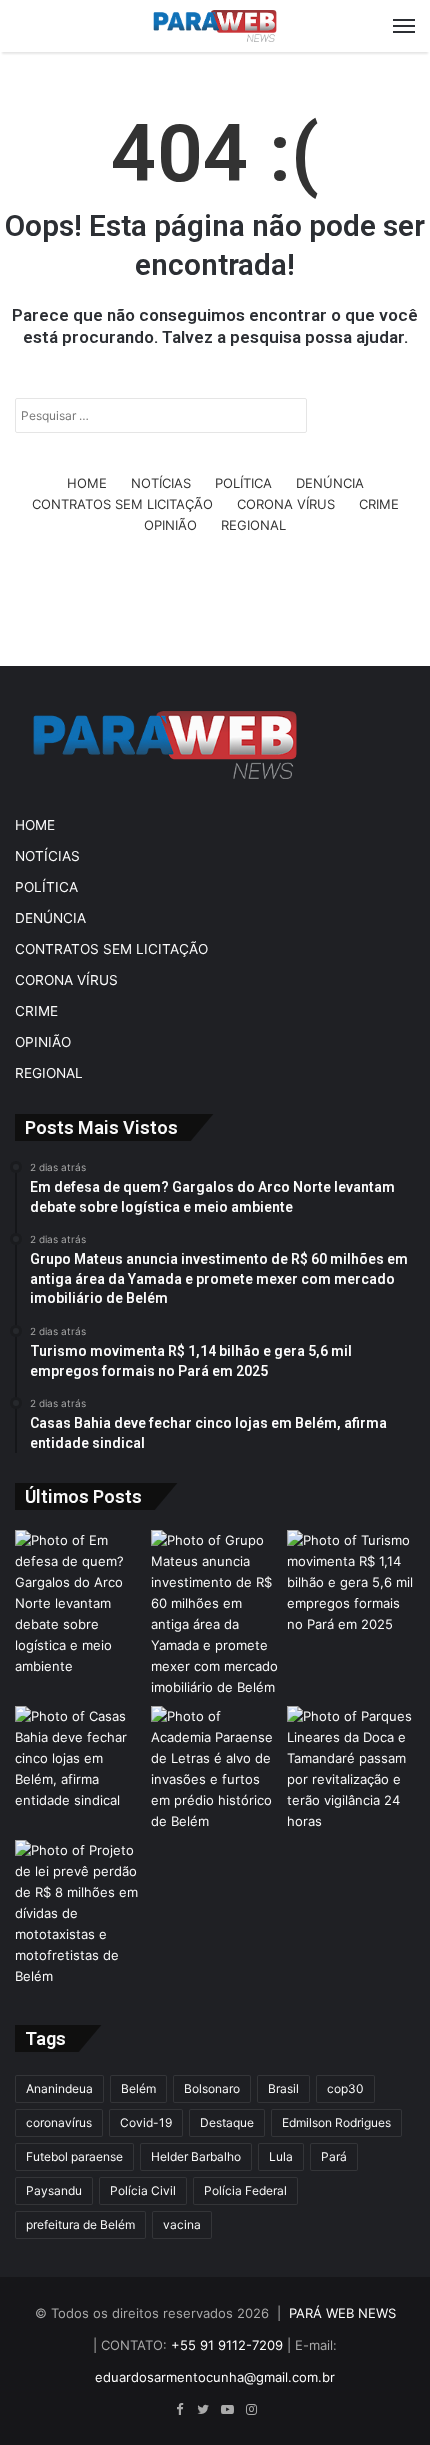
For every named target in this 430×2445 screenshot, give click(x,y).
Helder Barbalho (196, 2156)
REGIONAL (253, 525)
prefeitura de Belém (80, 2224)
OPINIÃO (170, 525)
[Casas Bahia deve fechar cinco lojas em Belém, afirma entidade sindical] (79, 1758)
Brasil (283, 2088)
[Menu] (404, 26)
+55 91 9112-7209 (227, 2345)
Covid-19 (146, 2122)
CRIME (379, 504)
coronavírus (59, 2122)
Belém (138, 2088)
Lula (281, 2156)
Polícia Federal (245, 2190)
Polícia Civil (143, 2190)
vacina (182, 2224)
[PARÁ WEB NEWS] (215, 26)
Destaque (227, 2122)
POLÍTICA (243, 483)
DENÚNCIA (330, 483)
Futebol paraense (74, 2156)
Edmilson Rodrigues (336, 2122)
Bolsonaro (212, 2088)
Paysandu (54, 2190)
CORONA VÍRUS (286, 504)
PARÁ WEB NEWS (342, 2313)
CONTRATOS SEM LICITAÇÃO (122, 504)
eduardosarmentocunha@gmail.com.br (215, 2377)
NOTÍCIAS (161, 483)
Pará (334, 2156)
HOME (87, 483)
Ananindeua (59, 2088)
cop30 (345, 2088)
